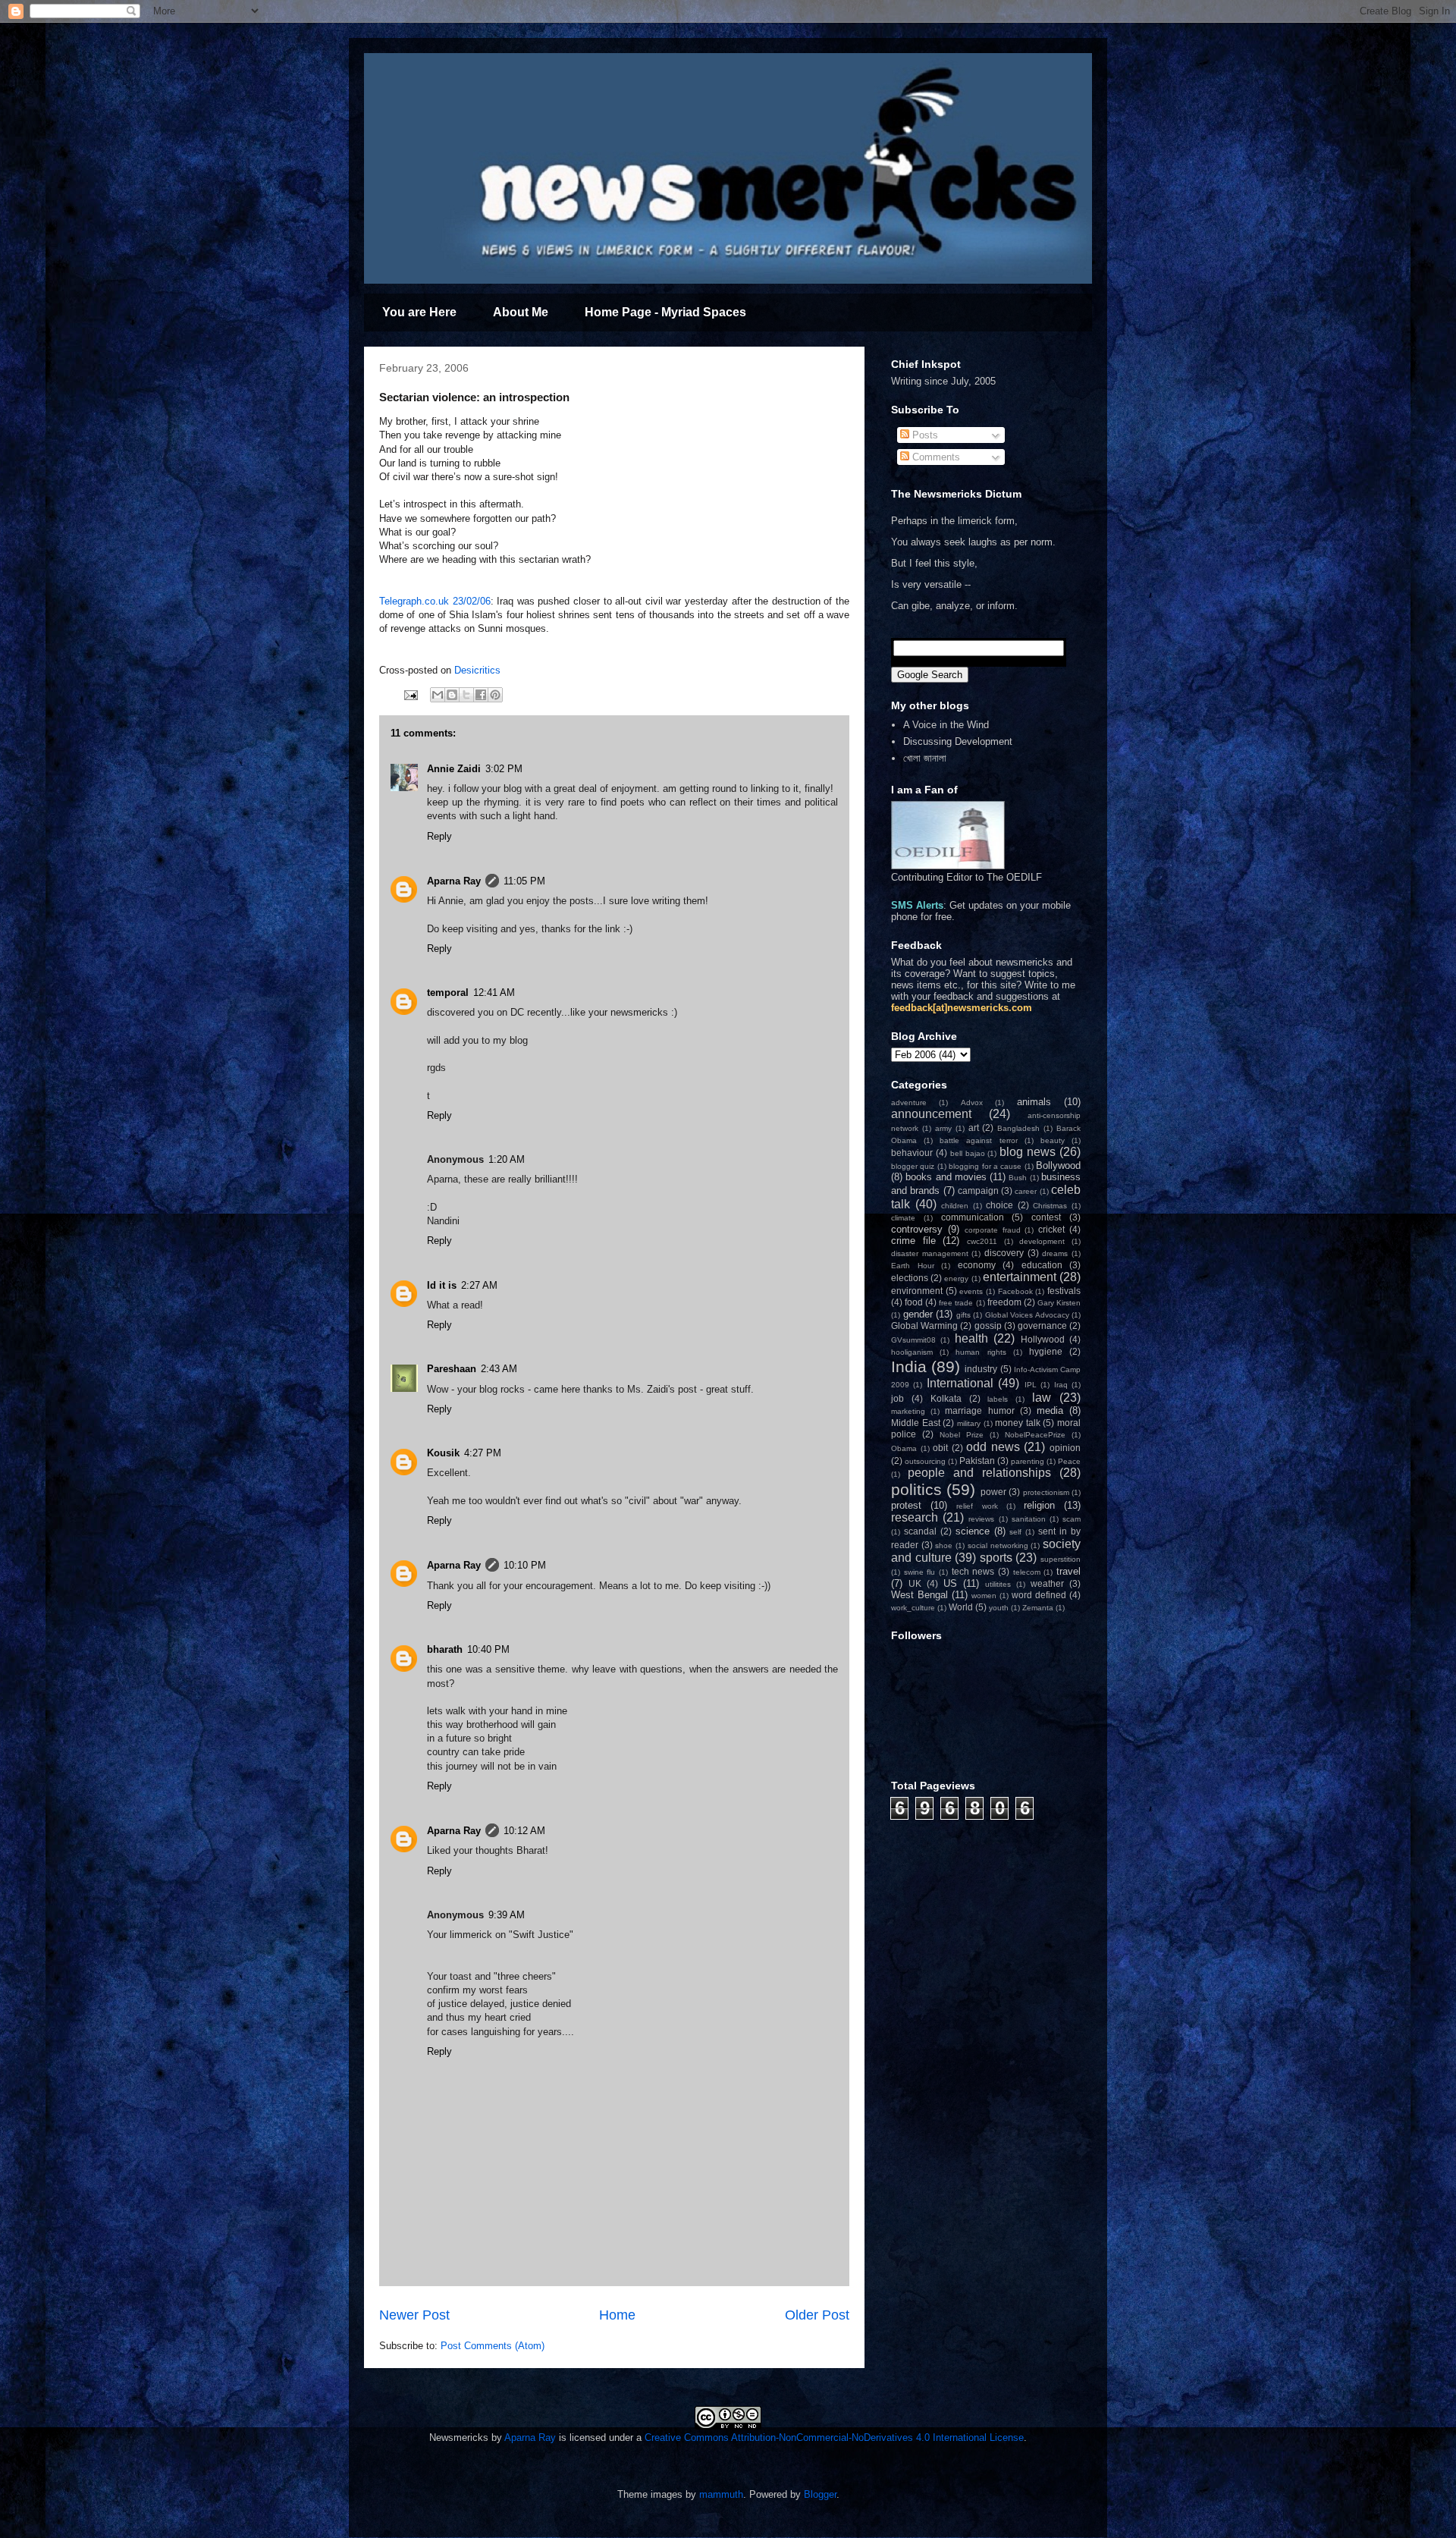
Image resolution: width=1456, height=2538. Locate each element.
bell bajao (968, 1153)
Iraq (1061, 1385)
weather (1047, 1583)
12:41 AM (494, 993)
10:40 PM (488, 1649)
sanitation (1029, 1519)
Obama (904, 1448)
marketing (908, 1411)
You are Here (419, 312)
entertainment (1020, 1277)
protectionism (1046, 1492)
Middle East (916, 1423)
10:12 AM (524, 1831)
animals (1034, 1102)
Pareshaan (452, 1369)
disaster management (930, 1253)
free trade (956, 1303)
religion (1039, 1505)
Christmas (1050, 1206)
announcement (931, 1114)
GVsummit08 (913, 1340)
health (971, 1338)
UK (915, 1583)
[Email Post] (410, 694)
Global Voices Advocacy (1027, 1315)
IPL (1031, 1385)
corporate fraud (993, 1230)
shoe (944, 1545)
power (993, 1492)
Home (617, 2315)
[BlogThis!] (452, 695)
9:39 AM (507, 1915)
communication (973, 1217)
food (914, 1302)
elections (910, 1278)
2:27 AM (479, 1285)
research (915, 1517)
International (960, 1383)
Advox (972, 1103)
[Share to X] (466, 695)
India (909, 1366)
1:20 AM (507, 1159)
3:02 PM (504, 769)
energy (956, 1278)
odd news (993, 1447)
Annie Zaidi (454, 769)
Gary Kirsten (1059, 1303)
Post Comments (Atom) (493, 2346)
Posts (924, 435)
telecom (1027, 1572)
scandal (920, 1531)
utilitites (998, 1584)
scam (1072, 1519)
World (961, 1607)
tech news (973, 1571)
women (984, 1596)
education (1042, 1265)
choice (999, 1205)
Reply (439, 836)
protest (906, 1505)
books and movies (946, 1177)
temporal (448, 993)
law (1042, 1398)
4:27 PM (483, 1453)
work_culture (913, 1608)
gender (918, 1314)
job (897, 1398)
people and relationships (979, 1473)
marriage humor (979, 1410)
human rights (981, 1352)
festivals (1064, 1291)
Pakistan (977, 1461)
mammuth (721, 2494)
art (974, 1128)
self (1015, 1532)
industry (981, 1369)
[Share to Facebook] (481, 695)
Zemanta (1038, 1608)
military (969, 1423)
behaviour (912, 1153)
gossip (988, 1326)
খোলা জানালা (925, 758)
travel (1068, 1571)
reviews (981, 1519)
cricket (1051, 1229)
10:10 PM (525, 1565)
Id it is (442, 1285)
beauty (1053, 1140)
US (950, 1583)
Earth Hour (913, 1266)
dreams (1055, 1253)
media (1050, 1410)
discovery (1004, 1253)
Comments (935, 457)
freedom (1004, 1302)
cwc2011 (982, 1241)
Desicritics (477, 670)
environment (917, 1291)
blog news (1028, 1152)
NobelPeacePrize (1035, 1435)
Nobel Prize (962, 1435)
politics (916, 1489)
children (955, 1206)
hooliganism (912, 1352)
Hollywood (1043, 1339)
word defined (1039, 1595)
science (973, 1531)
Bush (1018, 1178)
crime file (913, 1241)
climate (903, 1218)
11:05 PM (524, 881)
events (971, 1291)
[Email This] (438, 695)
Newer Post (414, 2315)
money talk (1018, 1423)
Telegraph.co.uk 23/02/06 (435, 601)
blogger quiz (913, 1166)
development (1042, 1241)
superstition (1061, 1559)
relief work (977, 1506)
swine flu (920, 1572)
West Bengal (919, 1595)
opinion (1065, 1448)
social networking (998, 1545)
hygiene (1046, 1351)
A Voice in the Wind (946, 725)
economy (977, 1265)
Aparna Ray (454, 881)
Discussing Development (958, 741)
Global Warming (924, 1326)
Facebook (1015, 1291)
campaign (978, 1190)
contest (1046, 1217)
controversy (917, 1229)
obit (940, 1448)
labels (998, 1399)
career (1026, 1191)
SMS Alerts (917, 905)
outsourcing (925, 1461)
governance (1042, 1326)
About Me (521, 312)
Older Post (817, 2315)
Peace (1069, 1461)
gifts (963, 1315)
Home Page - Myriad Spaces (665, 312)
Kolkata (946, 1398)
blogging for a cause (985, 1166)
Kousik (443, 1453)
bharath (445, 1649)
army (943, 1128)
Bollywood (1058, 1165)
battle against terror (978, 1140)
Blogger (820, 2494)
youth (999, 1608)
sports (996, 1558)
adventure (909, 1103)
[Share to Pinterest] (495, 695)
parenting (1028, 1461)
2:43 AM (499, 1369)
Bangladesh (1018, 1128)
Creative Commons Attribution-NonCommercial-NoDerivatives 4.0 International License (834, 2437)
